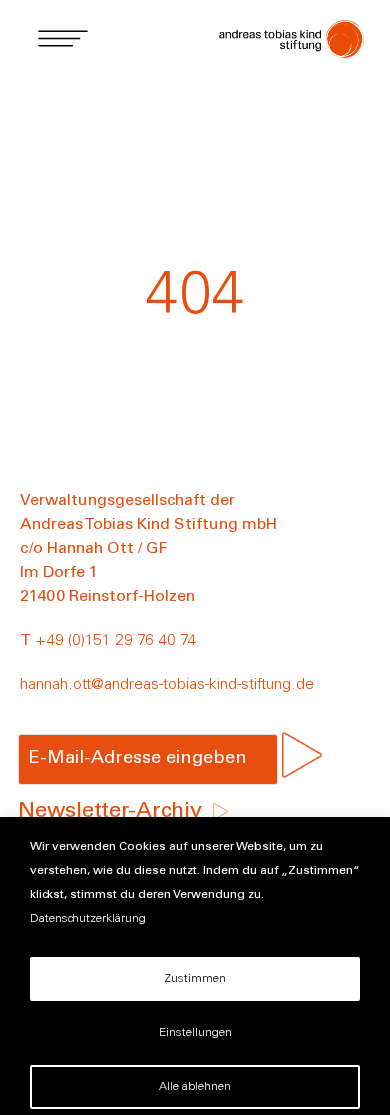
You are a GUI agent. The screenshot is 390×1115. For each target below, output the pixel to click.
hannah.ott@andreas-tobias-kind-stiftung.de (167, 685)
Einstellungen (195, 1033)
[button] (62, 37)
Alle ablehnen (195, 1087)
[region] (195, 966)
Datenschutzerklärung (88, 919)
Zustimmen (195, 979)
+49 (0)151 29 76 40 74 (115, 641)
